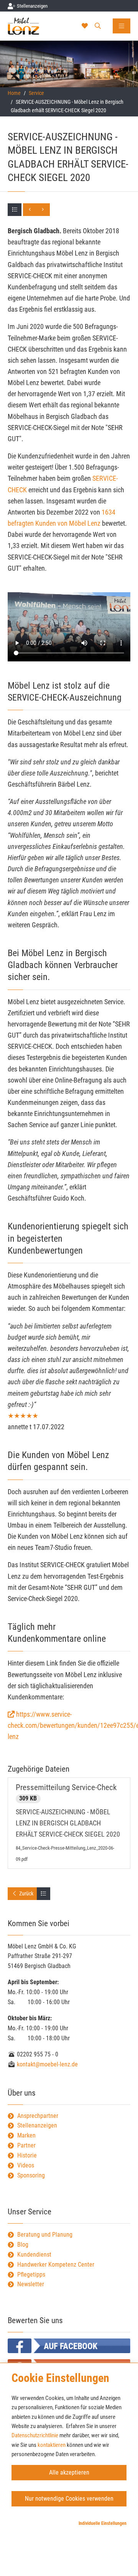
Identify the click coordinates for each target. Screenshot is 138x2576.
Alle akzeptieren (69, 2472)
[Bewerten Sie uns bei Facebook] (69, 2346)
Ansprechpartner (38, 2116)
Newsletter (31, 2284)
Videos (26, 2165)
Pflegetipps (31, 2275)
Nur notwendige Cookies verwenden (69, 2499)
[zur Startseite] (32, 26)
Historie (27, 2155)
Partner (26, 2145)
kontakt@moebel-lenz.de (47, 2064)
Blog (23, 2245)
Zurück (26, 1893)
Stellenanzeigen (37, 2125)
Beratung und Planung (45, 2235)
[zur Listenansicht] (15, 210)
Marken (26, 2135)
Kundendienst (34, 2255)
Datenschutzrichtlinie (35, 2435)
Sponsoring (31, 2175)
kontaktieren (52, 2445)
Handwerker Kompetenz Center (56, 2265)
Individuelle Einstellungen (103, 2523)
